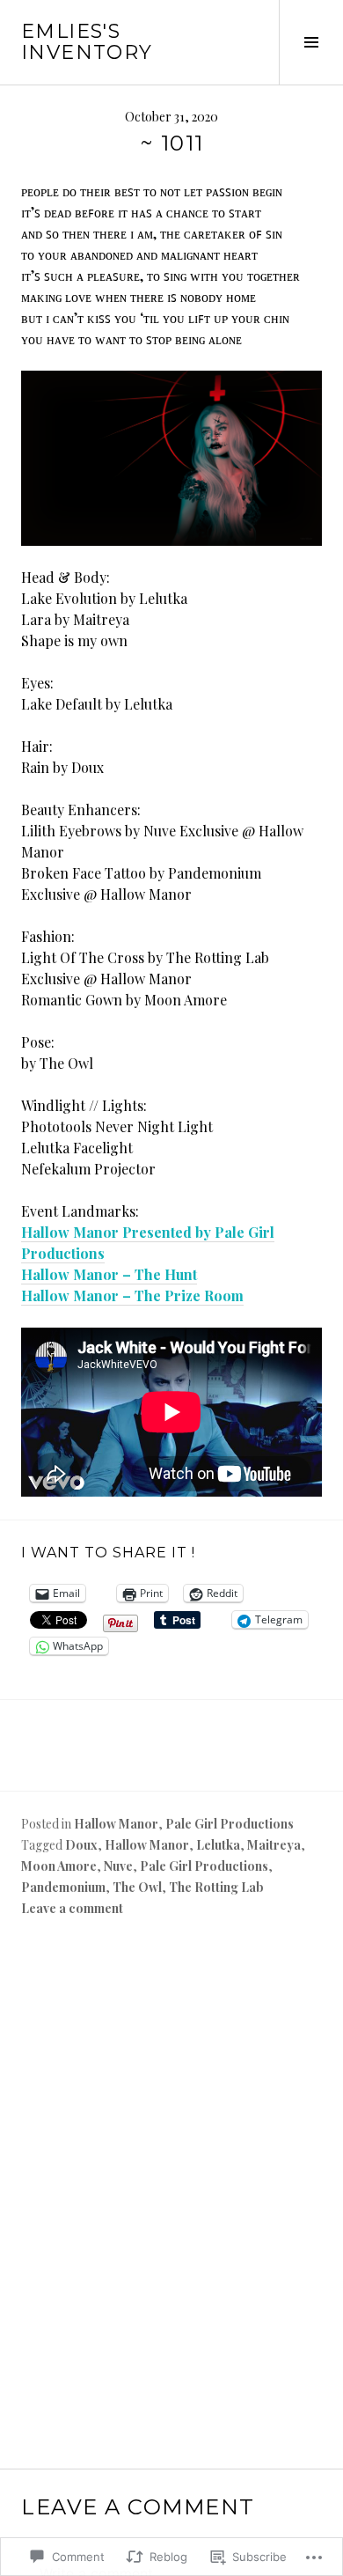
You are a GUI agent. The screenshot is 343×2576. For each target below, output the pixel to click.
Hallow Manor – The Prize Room (132, 1295)
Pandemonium (63, 1887)
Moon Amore (59, 1866)
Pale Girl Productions (230, 1824)
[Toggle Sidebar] (311, 42)
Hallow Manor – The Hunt (109, 1274)
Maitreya (274, 1845)
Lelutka (218, 1845)
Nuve (118, 1866)
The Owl (137, 1887)
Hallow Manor (116, 1824)
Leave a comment (72, 1908)
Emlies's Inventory (87, 42)
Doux (81, 1845)
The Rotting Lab (216, 1887)
